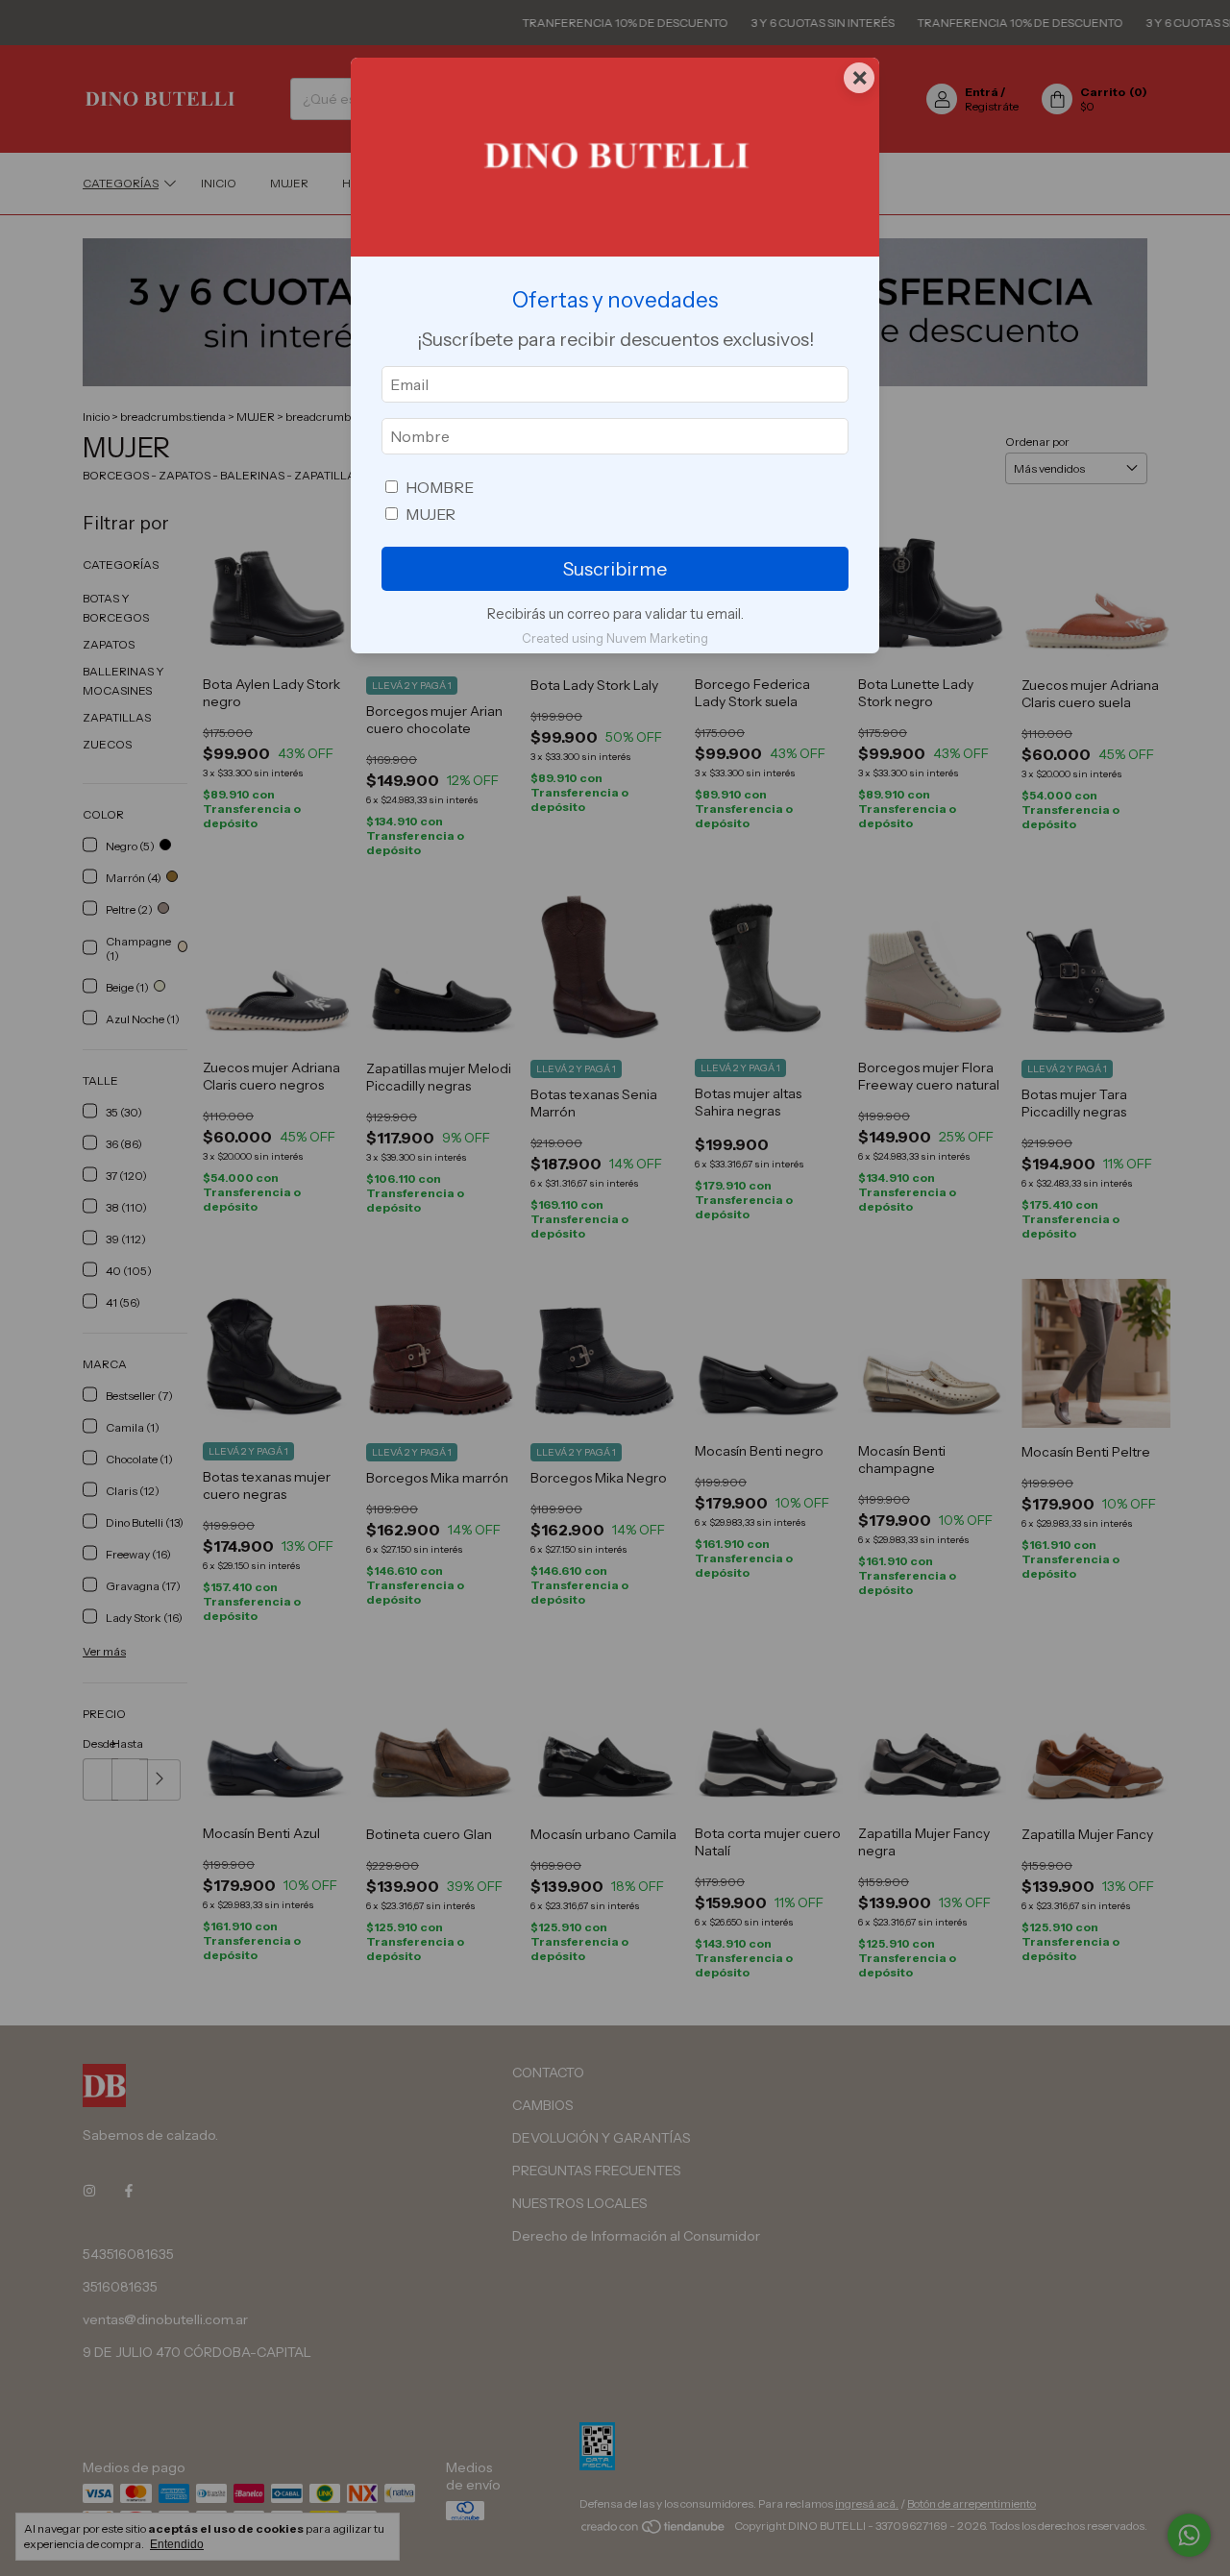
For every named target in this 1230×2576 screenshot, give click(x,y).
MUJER (430, 514)
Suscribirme (615, 569)
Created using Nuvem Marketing (615, 638)
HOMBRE (440, 487)
